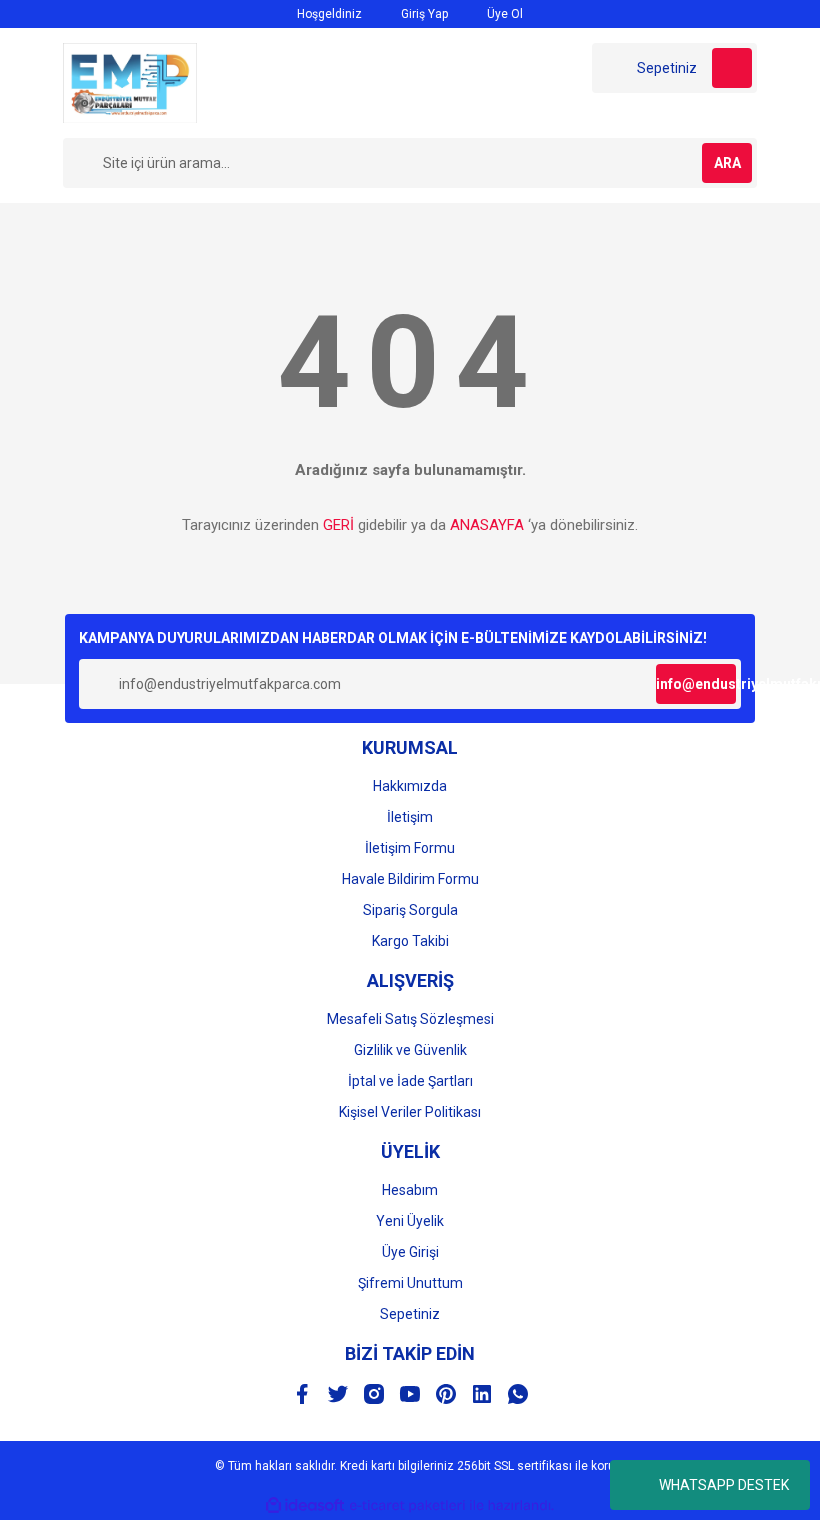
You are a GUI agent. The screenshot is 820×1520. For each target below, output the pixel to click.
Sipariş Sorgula (410, 910)
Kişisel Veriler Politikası (410, 1112)
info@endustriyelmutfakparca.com (696, 684)
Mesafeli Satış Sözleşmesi (410, 1019)
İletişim (410, 817)
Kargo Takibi (410, 941)
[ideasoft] (305, 1505)
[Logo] (130, 82)
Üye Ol (503, 14)
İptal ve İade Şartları (410, 1081)
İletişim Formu (410, 848)
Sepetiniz (410, 1314)
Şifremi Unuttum (410, 1283)
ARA (727, 163)
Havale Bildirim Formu (410, 879)
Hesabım (410, 1190)
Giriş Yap (423, 14)
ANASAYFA (487, 525)
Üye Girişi (410, 1252)
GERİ (338, 525)
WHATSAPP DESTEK (724, 1485)
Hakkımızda (410, 786)
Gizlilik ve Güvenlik (410, 1050)
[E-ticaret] (407, 1506)
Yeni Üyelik (410, 1221)
